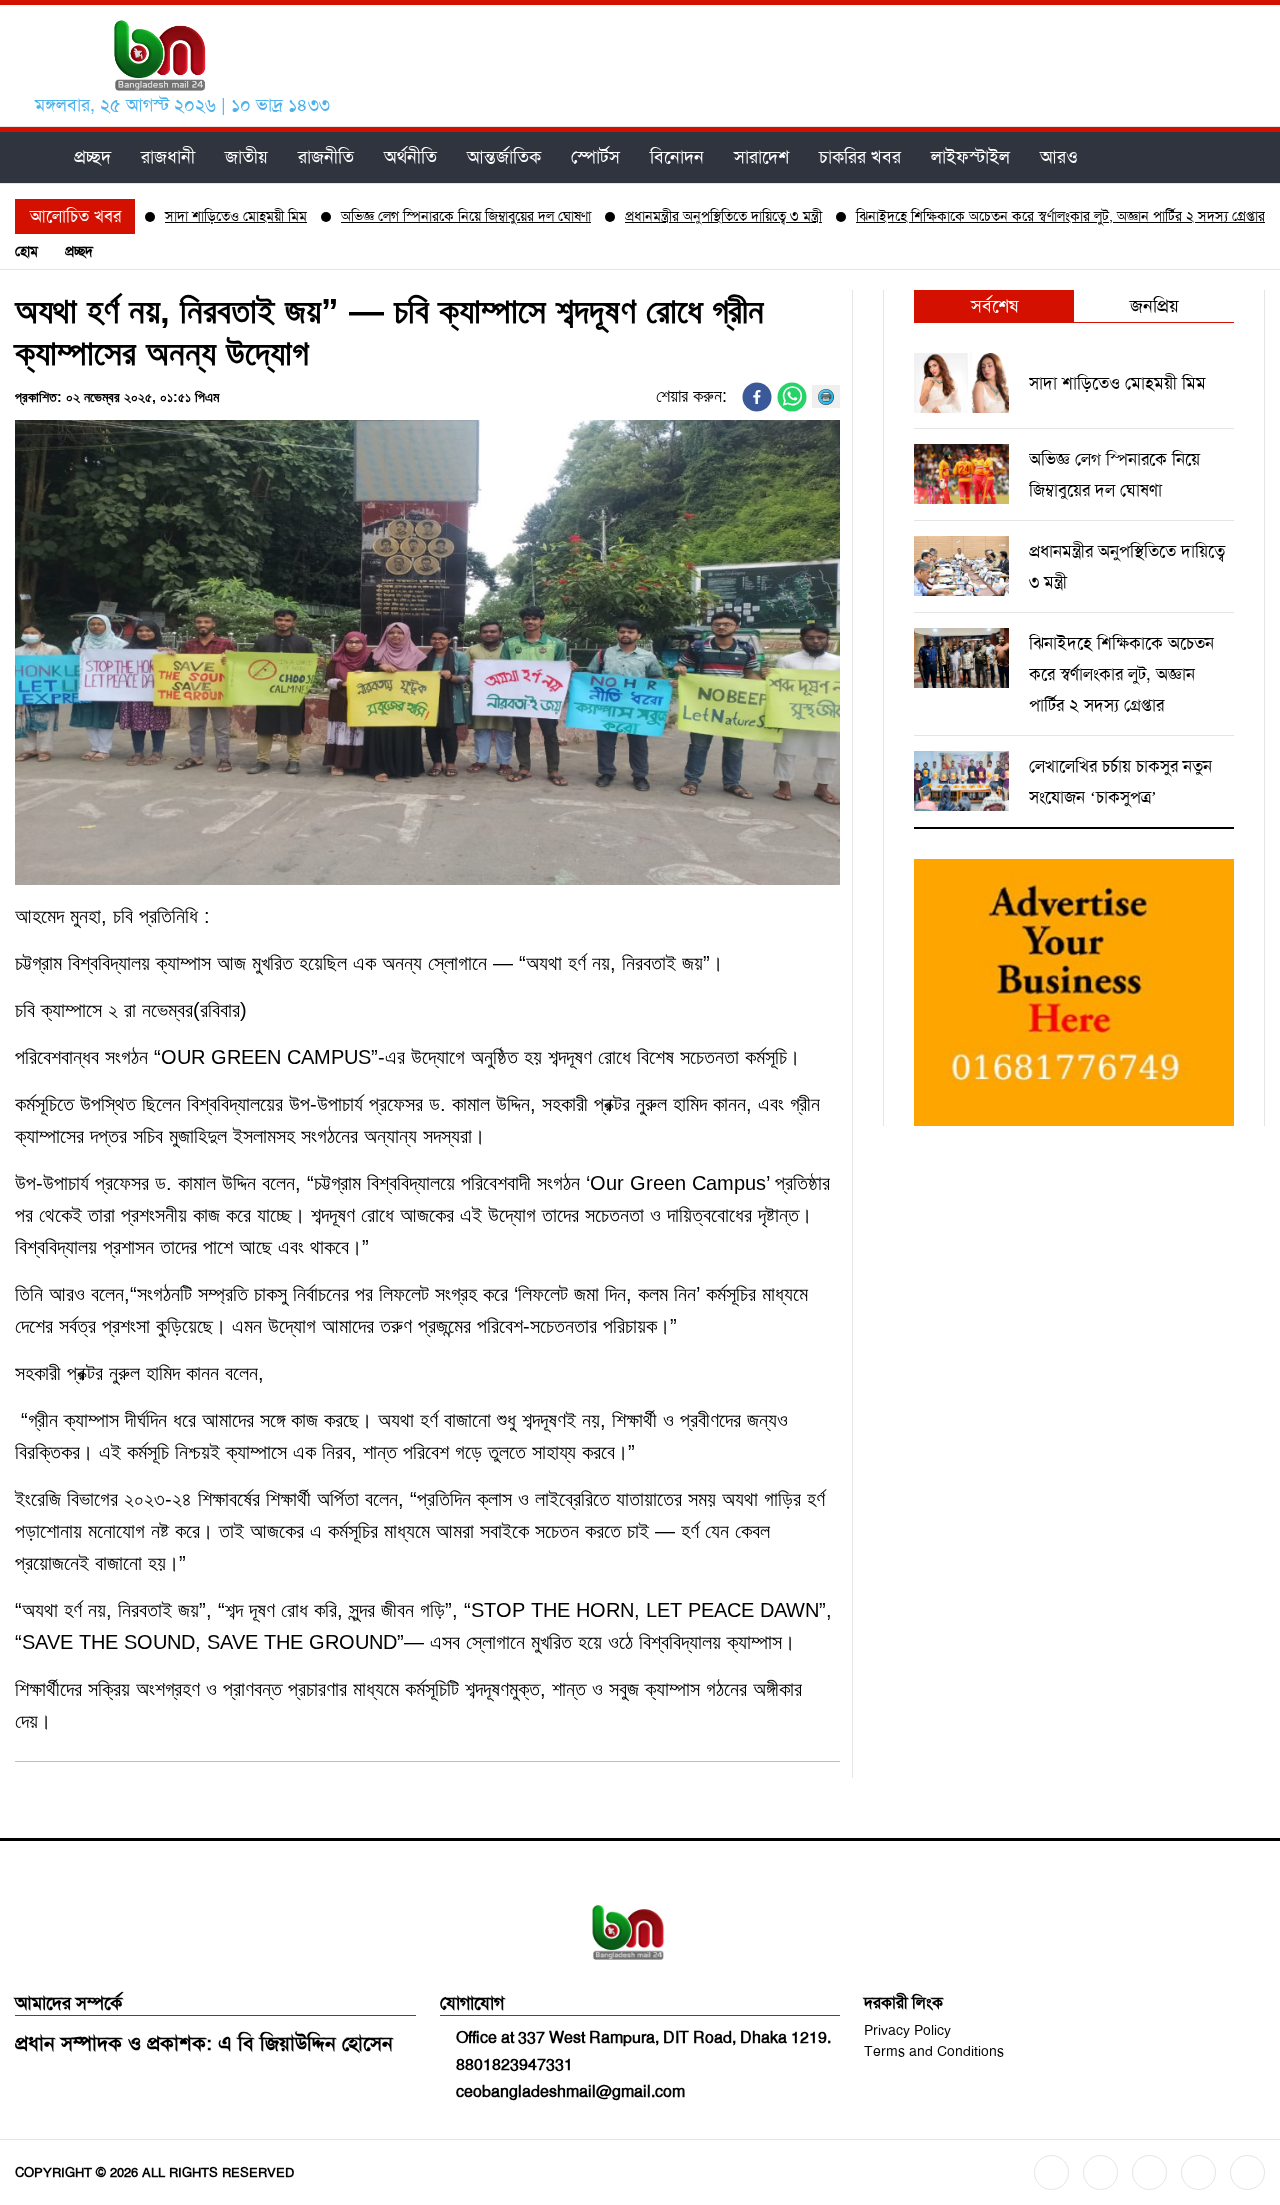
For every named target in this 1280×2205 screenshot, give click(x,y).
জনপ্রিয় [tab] (1154, 306)
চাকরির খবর (860, 157)
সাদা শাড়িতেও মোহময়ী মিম (236, 216)
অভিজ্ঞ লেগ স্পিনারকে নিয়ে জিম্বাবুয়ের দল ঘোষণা (466, 216)
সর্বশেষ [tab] (994, 306)
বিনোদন (677, 157)
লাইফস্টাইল (970, 157)
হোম (26, 251)
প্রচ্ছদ (92, 157)
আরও (1059, 157)
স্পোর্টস (595, 157)
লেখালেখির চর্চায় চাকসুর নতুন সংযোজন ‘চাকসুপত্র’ (1120, 781)
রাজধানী (168, 157)
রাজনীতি (326, 157)
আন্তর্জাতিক (504, 157)
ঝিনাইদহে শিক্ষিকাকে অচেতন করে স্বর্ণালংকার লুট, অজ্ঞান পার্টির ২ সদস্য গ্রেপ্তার (1060, 216)
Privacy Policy (907, 2030)
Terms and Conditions (934, 2051)
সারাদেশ (761, 157)
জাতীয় (246, 157)
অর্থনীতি (410, 157)
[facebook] (757, 397)
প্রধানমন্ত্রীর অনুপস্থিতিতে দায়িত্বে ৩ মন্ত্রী (723, 216)
